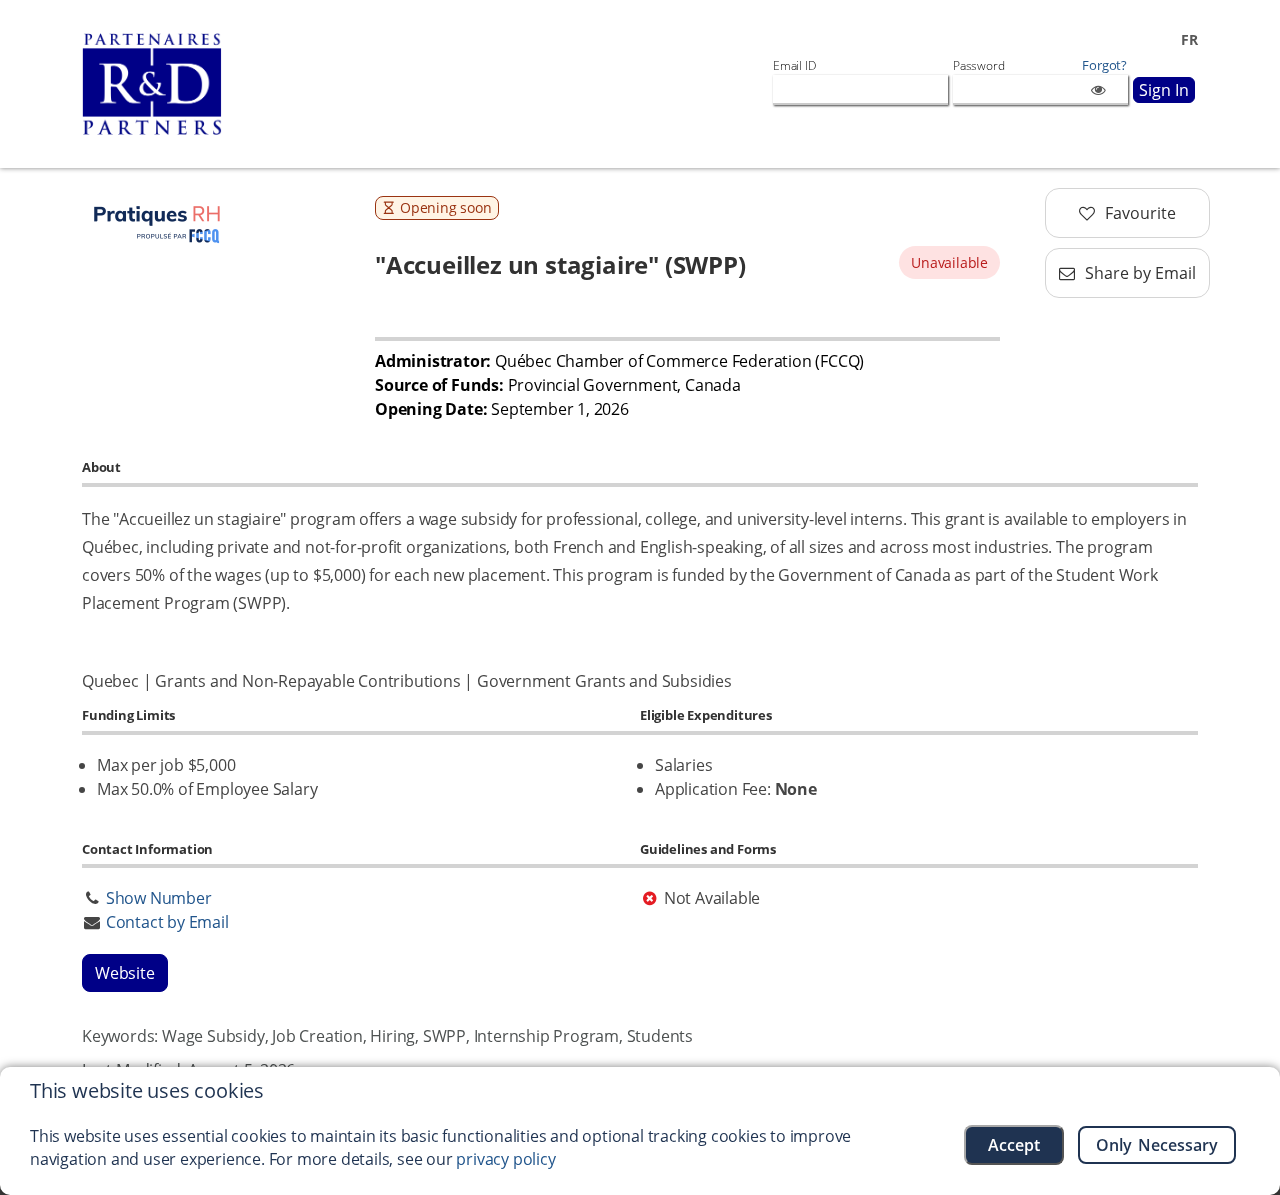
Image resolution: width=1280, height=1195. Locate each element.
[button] (1127, 213)
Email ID (794, 65)
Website (125, 973)
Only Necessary (1157, 1145)
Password (978, 65)
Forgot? (1104, 65)
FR (1189, 39)
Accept (1014, 1145)
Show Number (159, 898)
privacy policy (505, 1159)
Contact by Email (167, 922)
